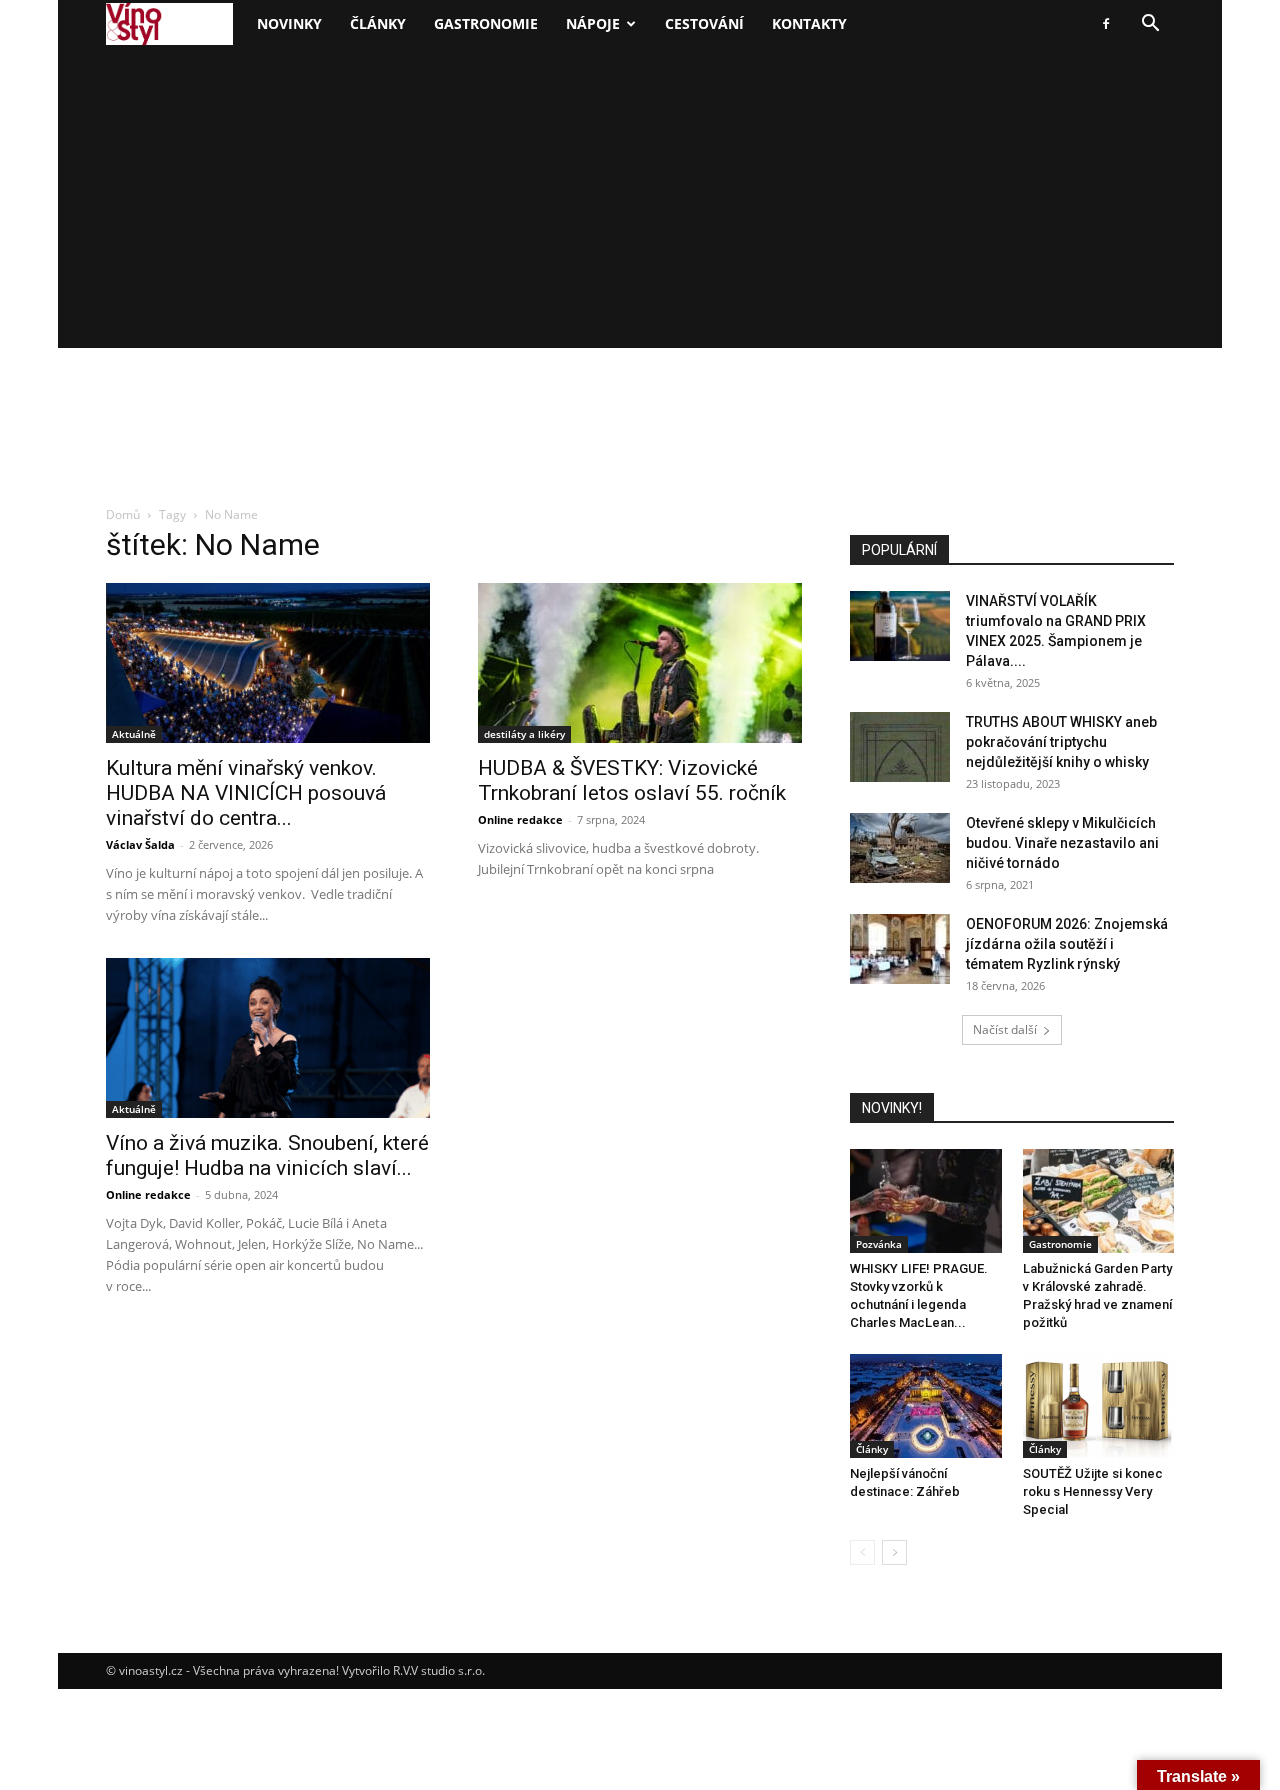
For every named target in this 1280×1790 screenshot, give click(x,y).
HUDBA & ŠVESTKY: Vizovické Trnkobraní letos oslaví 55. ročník (632, 780)
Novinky (289, 23)
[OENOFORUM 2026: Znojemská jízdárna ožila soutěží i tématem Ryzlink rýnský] (900, 949)
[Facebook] (1106, 24)
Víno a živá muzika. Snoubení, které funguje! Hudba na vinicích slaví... (267, 1155)
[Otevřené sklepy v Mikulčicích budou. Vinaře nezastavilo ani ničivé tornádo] (900, 848)
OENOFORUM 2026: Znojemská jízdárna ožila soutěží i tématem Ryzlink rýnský (1067, 944)
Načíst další (1005, 1029)
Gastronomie (486, 23)
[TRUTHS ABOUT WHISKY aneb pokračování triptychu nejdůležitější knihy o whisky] (900, 747)
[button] (1150, 25)
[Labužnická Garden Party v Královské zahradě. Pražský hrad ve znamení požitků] (1099, 1201)
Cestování (704, 23)
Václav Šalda (140, 844)
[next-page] (894, 1552)
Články (378, 23)
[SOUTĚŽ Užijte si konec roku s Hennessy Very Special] (1099, 1406)
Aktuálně (134, 734)
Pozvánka (879, 1244)
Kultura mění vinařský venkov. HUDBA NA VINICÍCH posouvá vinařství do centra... (246, 793)
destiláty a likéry (524, 734)
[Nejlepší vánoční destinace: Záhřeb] (926, 1406)
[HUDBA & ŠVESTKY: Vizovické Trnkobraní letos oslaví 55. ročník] (640, 663)
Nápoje (593, 23)
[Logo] (169, 24)
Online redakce (520, 819)
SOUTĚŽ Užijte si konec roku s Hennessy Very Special (1093, 1491)
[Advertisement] (640, 198)
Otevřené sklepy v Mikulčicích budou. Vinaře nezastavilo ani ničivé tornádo (1062, 843)
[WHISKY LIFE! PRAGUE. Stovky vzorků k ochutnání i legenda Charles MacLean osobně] (926, 1201)
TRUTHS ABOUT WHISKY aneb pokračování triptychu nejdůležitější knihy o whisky (1061, 742)
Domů (123, 514)
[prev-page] (862, 1552)
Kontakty (809, 23)
